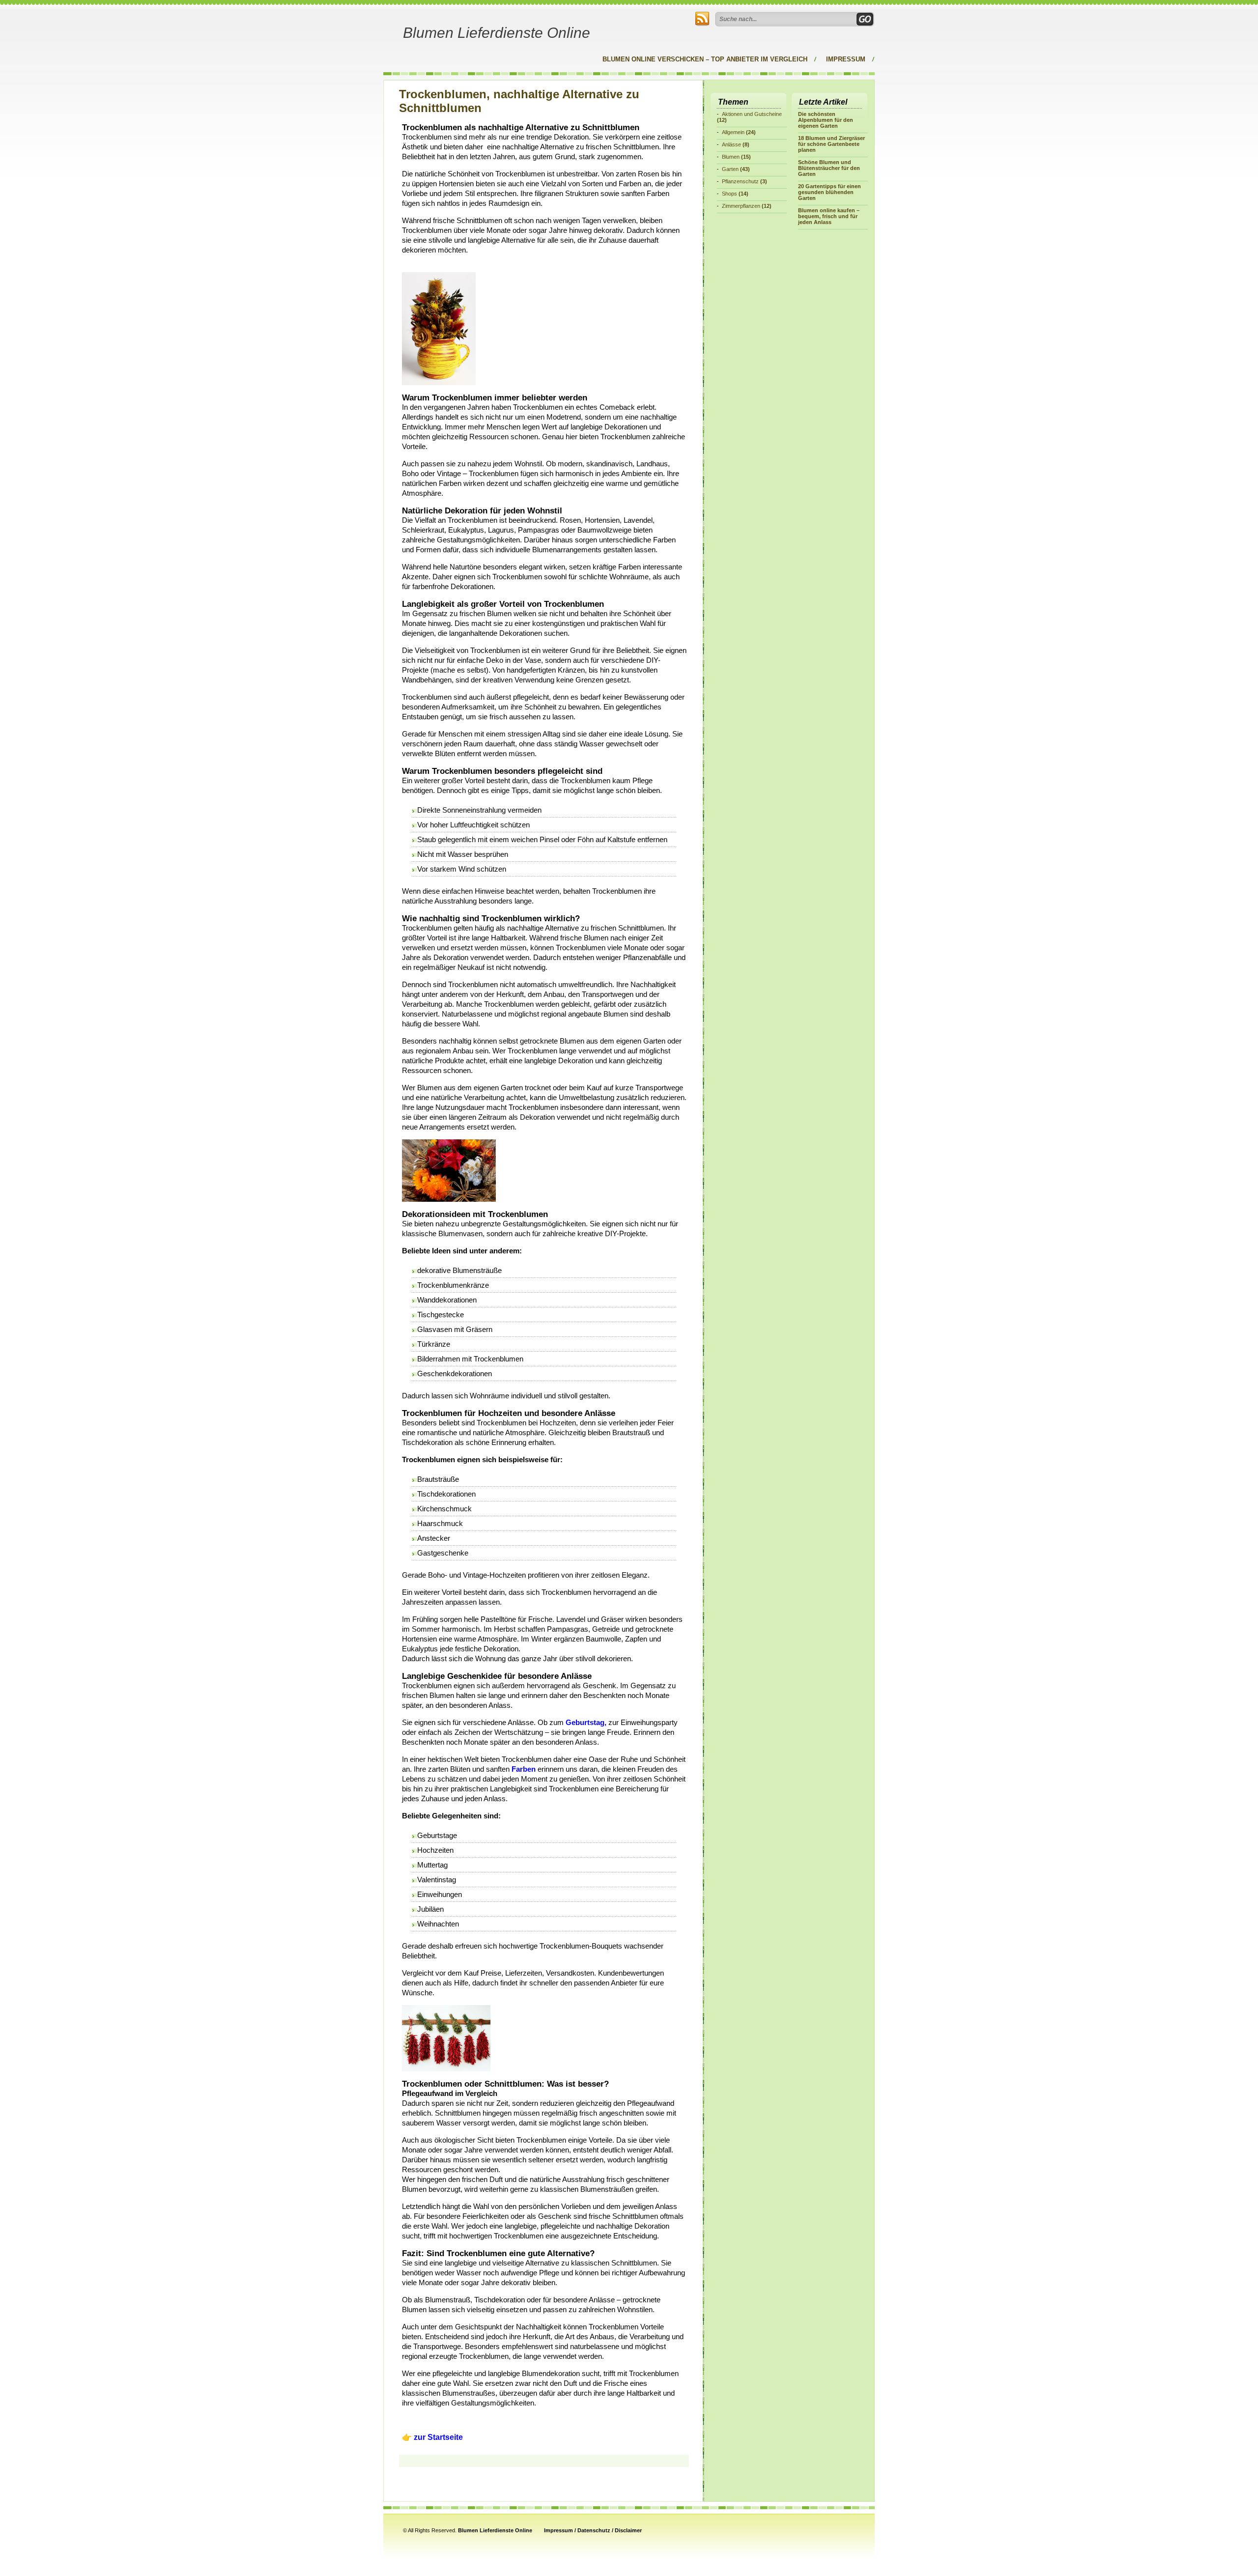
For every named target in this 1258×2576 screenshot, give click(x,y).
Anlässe (731, 144)
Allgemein (733, 132)
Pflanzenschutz (740, 181)
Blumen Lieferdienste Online (497, 33)
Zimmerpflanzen (741, 206)
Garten (730, 169)
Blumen (731, 157)
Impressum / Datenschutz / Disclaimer (593, 2530)
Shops (729, 194)
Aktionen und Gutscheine (752, 114)
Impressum (846, 59)
